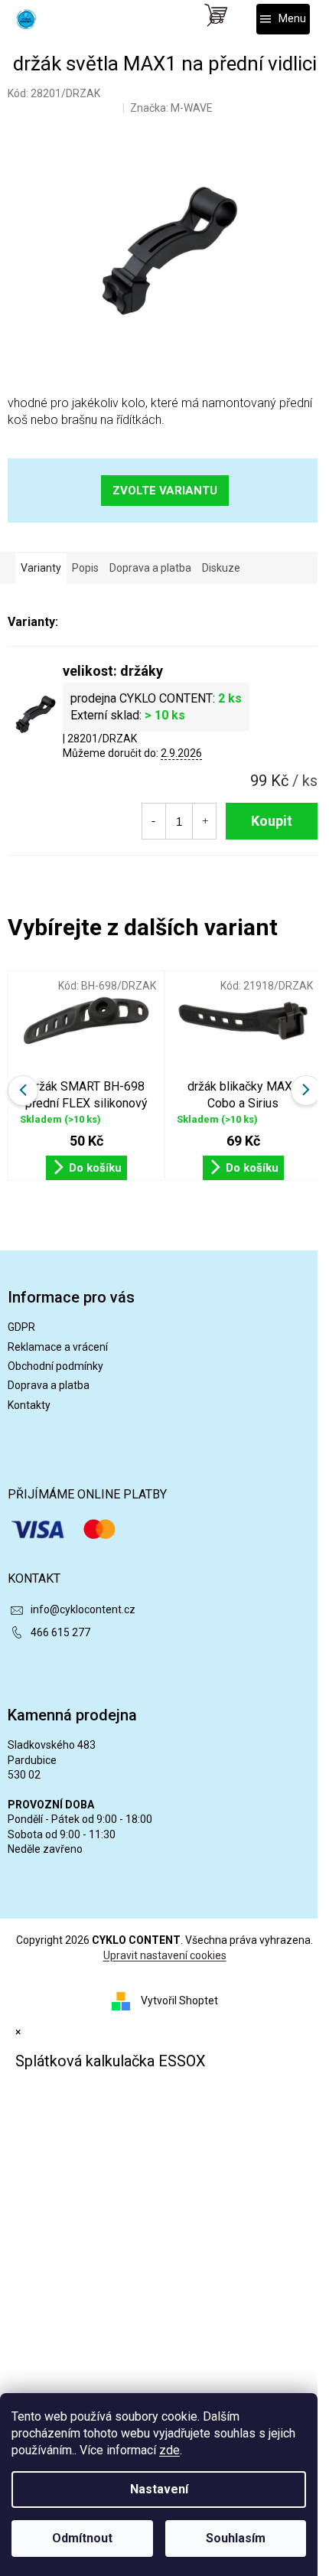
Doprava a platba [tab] (150, 568)
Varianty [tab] (41, 568)
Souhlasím (236, 2538)
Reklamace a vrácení (58, 1347)
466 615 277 (60, 1632)
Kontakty (29, 1405)
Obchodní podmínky (55, 1366)
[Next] (306, 1091)
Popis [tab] (85, 568)
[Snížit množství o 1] (153, 821)
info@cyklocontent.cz (83, 1609)
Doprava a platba (49, 1385)
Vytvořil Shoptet (179, 2000)
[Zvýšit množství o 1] (205, 821)
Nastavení (159, 2489)
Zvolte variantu (165, 491)
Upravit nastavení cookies (165, 1955)
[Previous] (23, 1091)
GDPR (21, 1327)
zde (169, 2450)
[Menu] (283, 19)
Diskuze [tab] (221, 568)
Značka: (171, 108)
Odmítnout (82, 2538)
